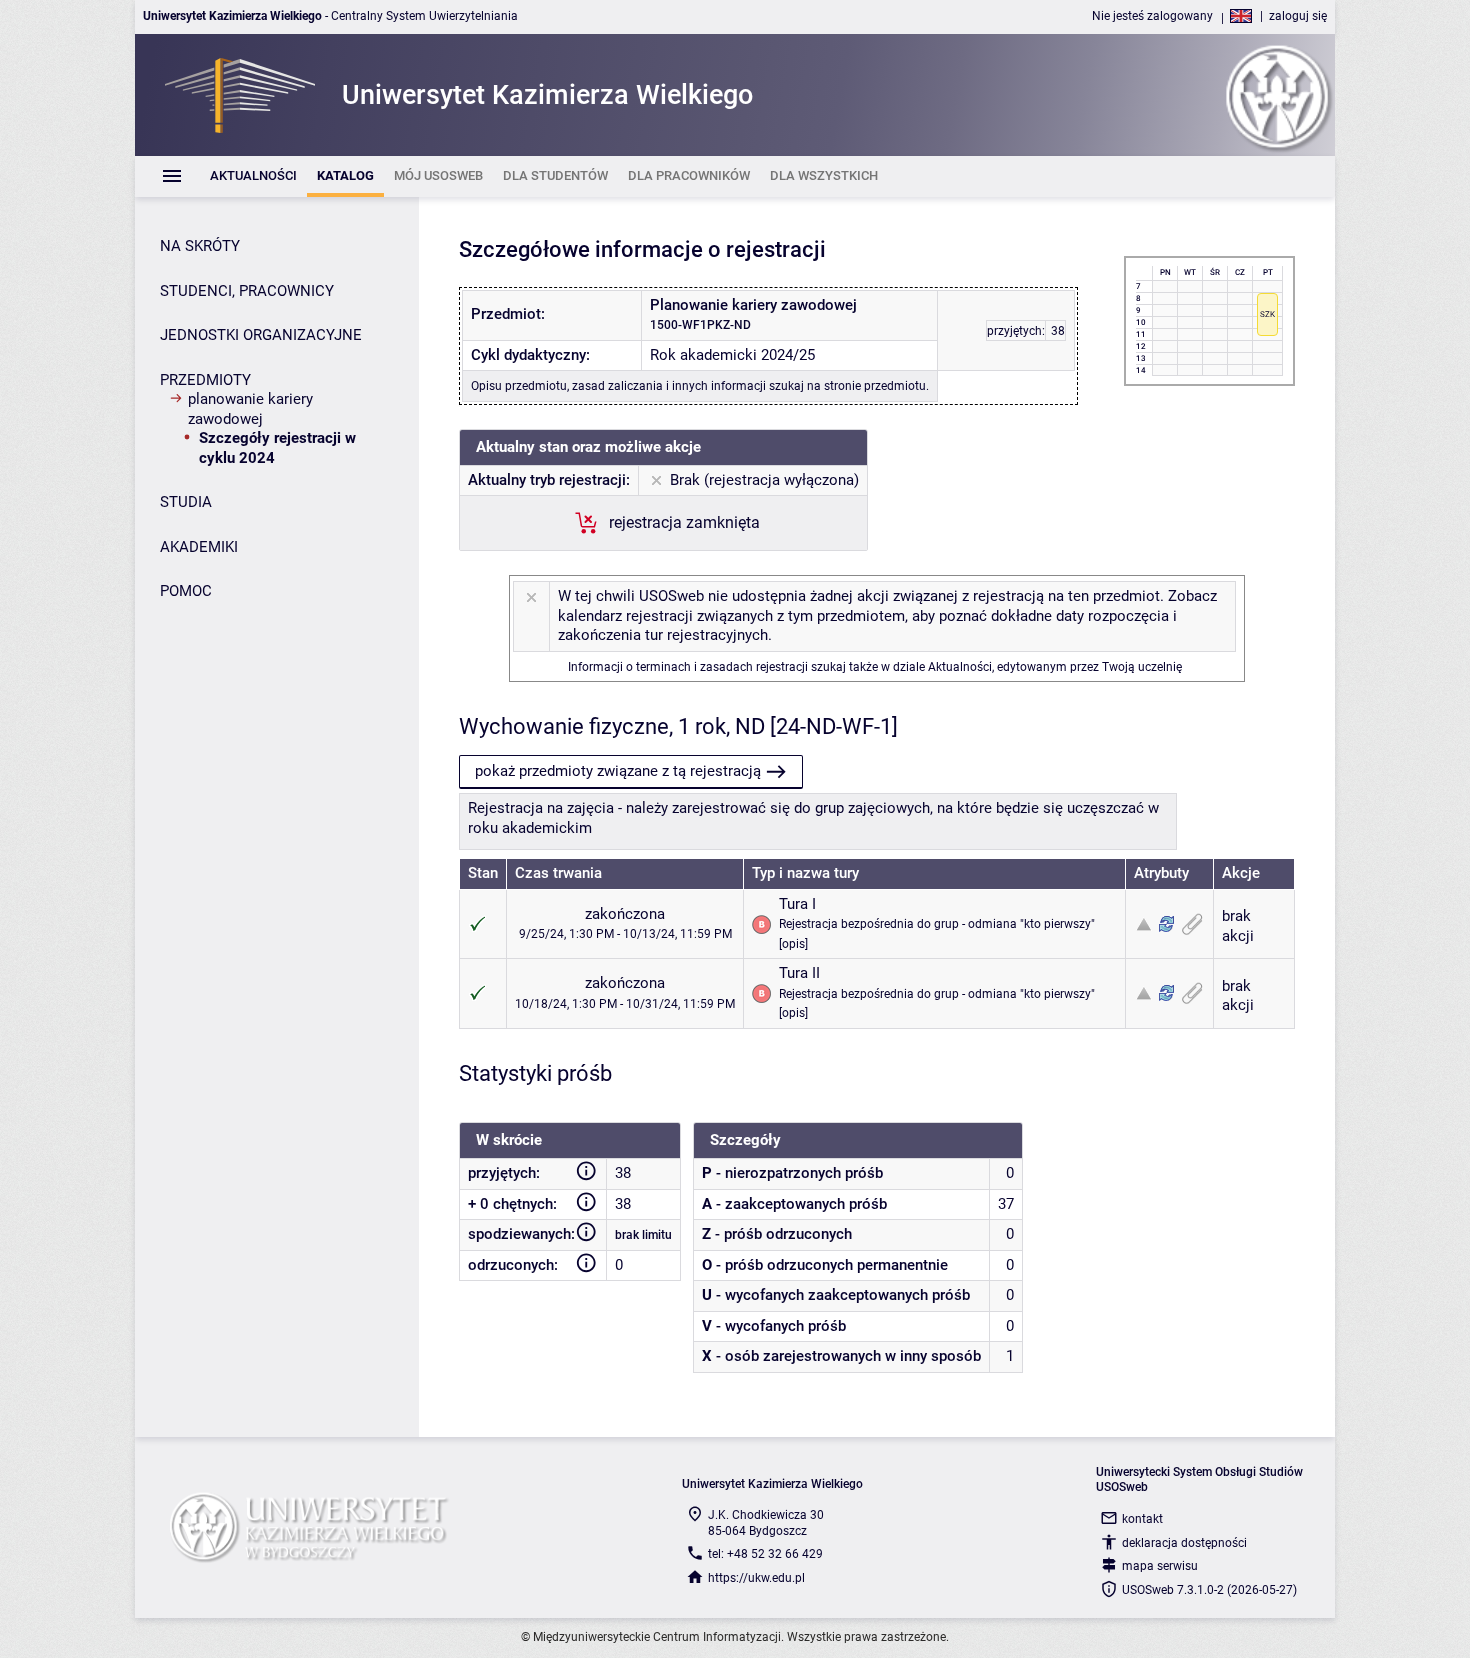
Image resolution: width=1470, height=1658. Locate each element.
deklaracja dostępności (1184, 1543)
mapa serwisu (1160, 1566)
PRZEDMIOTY (205, 380)
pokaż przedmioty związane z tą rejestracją (618, 771)
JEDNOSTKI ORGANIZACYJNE (261, 335)
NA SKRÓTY (200, 246)
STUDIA (186, 502)
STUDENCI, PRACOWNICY (247, 291)
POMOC (186, 591)
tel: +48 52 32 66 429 (765, 1554)
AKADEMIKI (199, 547)
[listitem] (253, 176)
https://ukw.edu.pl (756, 1578)
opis (793, 944)
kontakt (1142, 1519)
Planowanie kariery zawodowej (250, 409)
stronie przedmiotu (875, 386)
